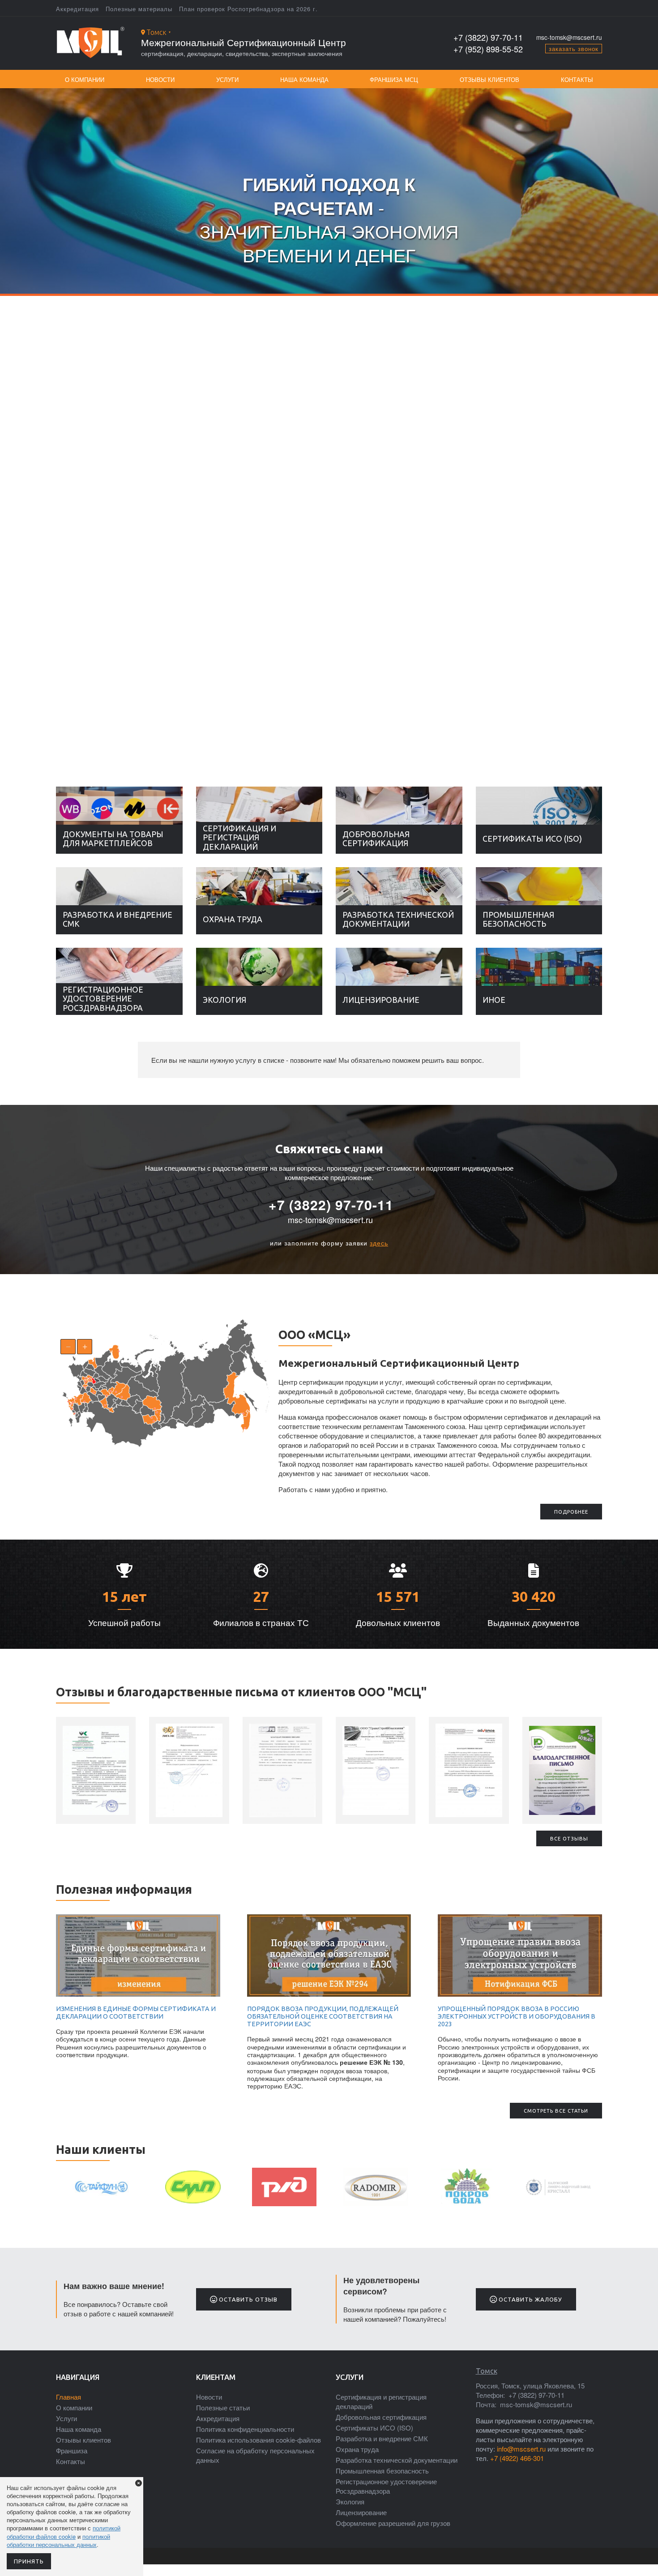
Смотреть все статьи (556, 2111)
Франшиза (72, 2450)
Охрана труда (233, 919)
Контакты (577, 79)
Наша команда (304, 79)
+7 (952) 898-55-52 (488, 49)
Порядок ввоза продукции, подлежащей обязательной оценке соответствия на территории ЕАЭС (323, 2017)
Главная (68, 2397)
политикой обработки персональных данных (58, 2540)
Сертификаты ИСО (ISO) (532, 839)
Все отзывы (569, 1839)
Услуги (227, 79)
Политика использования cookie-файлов (258, 2440)
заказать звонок (574, 49)
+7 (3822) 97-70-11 (488, 37)
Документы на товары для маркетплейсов (113, 839)
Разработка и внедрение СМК (117, 919)
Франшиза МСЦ (394, 79)
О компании (85, 79)
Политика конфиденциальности (245, 2429)
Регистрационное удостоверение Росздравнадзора (103, 999)
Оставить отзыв (247, 2299)
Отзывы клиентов (489, 79)
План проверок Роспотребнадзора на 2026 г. (248, 9)
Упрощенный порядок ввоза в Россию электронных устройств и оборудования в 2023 (517, 2017)
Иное (494, 1000)
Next (649, 419)
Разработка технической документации (398, 919)
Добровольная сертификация (376, 839)
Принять (29, 2561)
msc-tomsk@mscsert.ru (569, 37)
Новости (160, 79)
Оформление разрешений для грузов (393, 2523)
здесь (379, 1243)
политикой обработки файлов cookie (64, 2532)
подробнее (571, 1512)
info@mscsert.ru (521, 2449)
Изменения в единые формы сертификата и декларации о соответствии (136, 2013)
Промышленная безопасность (518, 919)
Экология (224, 1000)
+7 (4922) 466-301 (517, 2458)
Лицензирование (381, 1000)
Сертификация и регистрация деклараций (239, 837)
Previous (9, 419)
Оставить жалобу (530, 2299)
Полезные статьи (223, 2407)
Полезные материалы (139, 9)
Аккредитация (77, 9)
